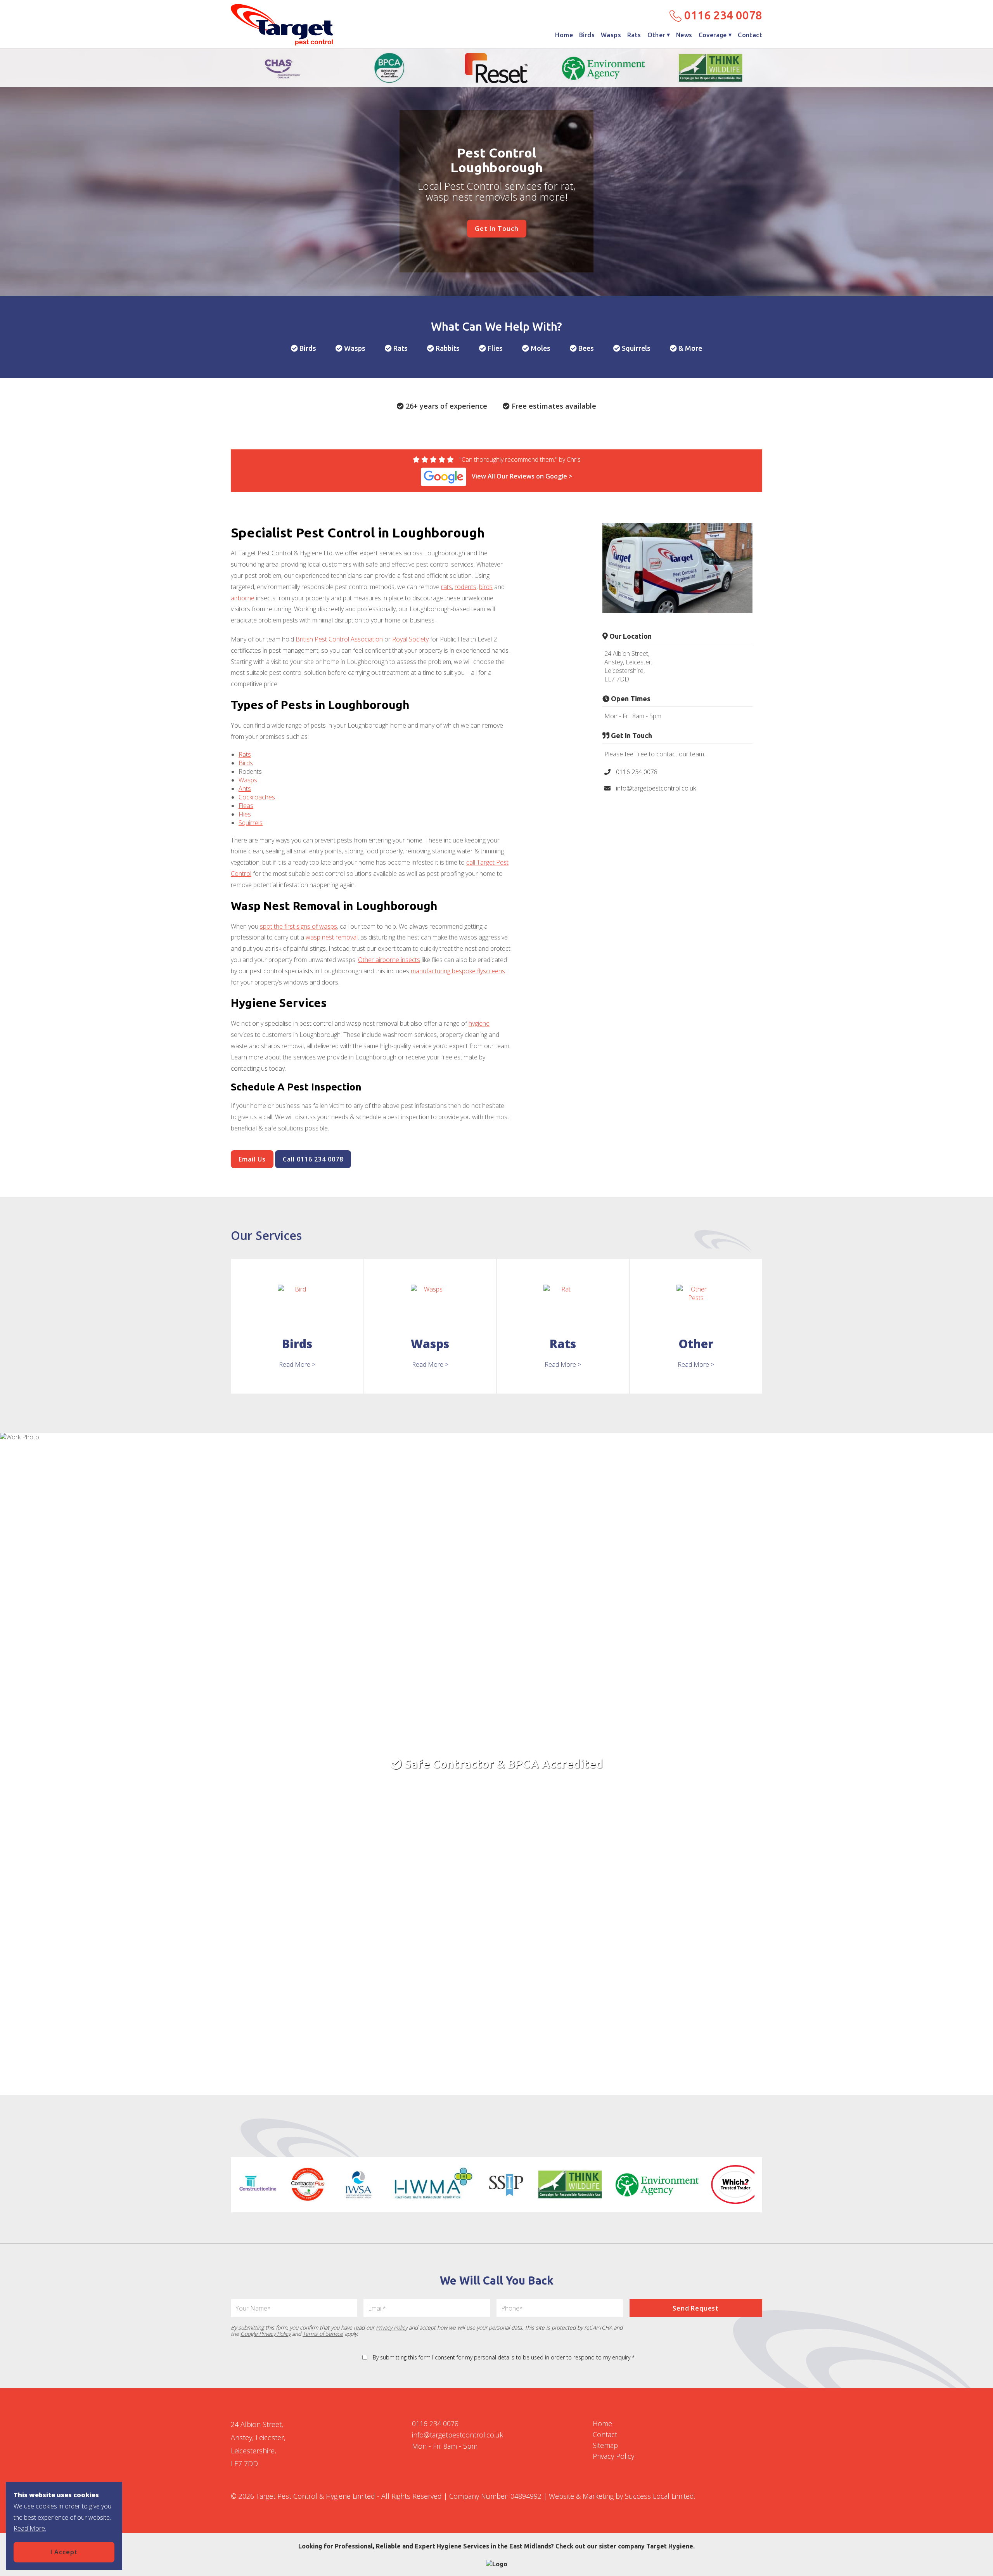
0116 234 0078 (722, 15)
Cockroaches (257, 797)
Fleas (246, 806)
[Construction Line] (258, 2184)
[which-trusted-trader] (736, 2184)
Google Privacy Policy (266, 2334)
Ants (245, 789)
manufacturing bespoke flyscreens (458, 971)
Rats (634, 35)
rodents (465, 587)
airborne (243, 598)
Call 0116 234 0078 (313, 1159)
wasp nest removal (332, 937)
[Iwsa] (359, 2184)
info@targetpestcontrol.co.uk (655, 788)
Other (656, 35)
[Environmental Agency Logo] (604, 68)
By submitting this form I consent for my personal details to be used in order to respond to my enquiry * (504, 2357)
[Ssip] (506, 2184)
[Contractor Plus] (308, 2184)
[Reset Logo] (496, 68)
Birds (587, 35)
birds (486, 587)
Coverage (713, 35)
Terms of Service (323, 2334)
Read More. (30, 2528)
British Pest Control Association (339, 639)
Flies (245, 814)
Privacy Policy (392, 2327)
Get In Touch (497, 229)
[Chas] (282, 68)
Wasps (611, 35)
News (684, 35)
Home (564, 35)
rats (446, 587)
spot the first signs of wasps (298, 926)
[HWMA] (433, 2184)
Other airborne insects (389, 960)
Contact (750, 35)
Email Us (252, 1159)
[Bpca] (389, 68)
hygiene (479, 1023)
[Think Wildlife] (711, 68)
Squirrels (251, 823)
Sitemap (605, 2445)
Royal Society (410, 639)
